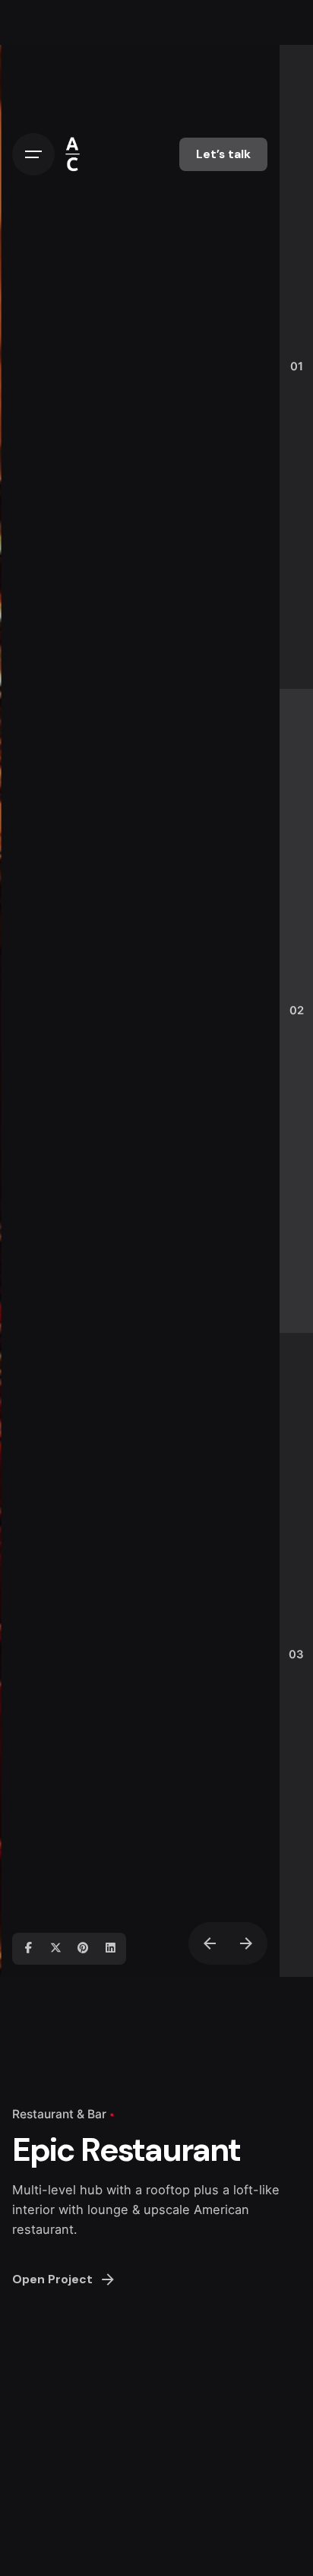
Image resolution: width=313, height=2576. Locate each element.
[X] (55, 1949)
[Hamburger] (33, 154)
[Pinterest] (83, 1949)
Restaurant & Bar (59, 2114)
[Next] (246, 1943)
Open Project (52, 2279)
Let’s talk (223, 154)
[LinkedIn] (110, 1949)
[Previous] (210, 1943)
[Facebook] (28, 1949)
